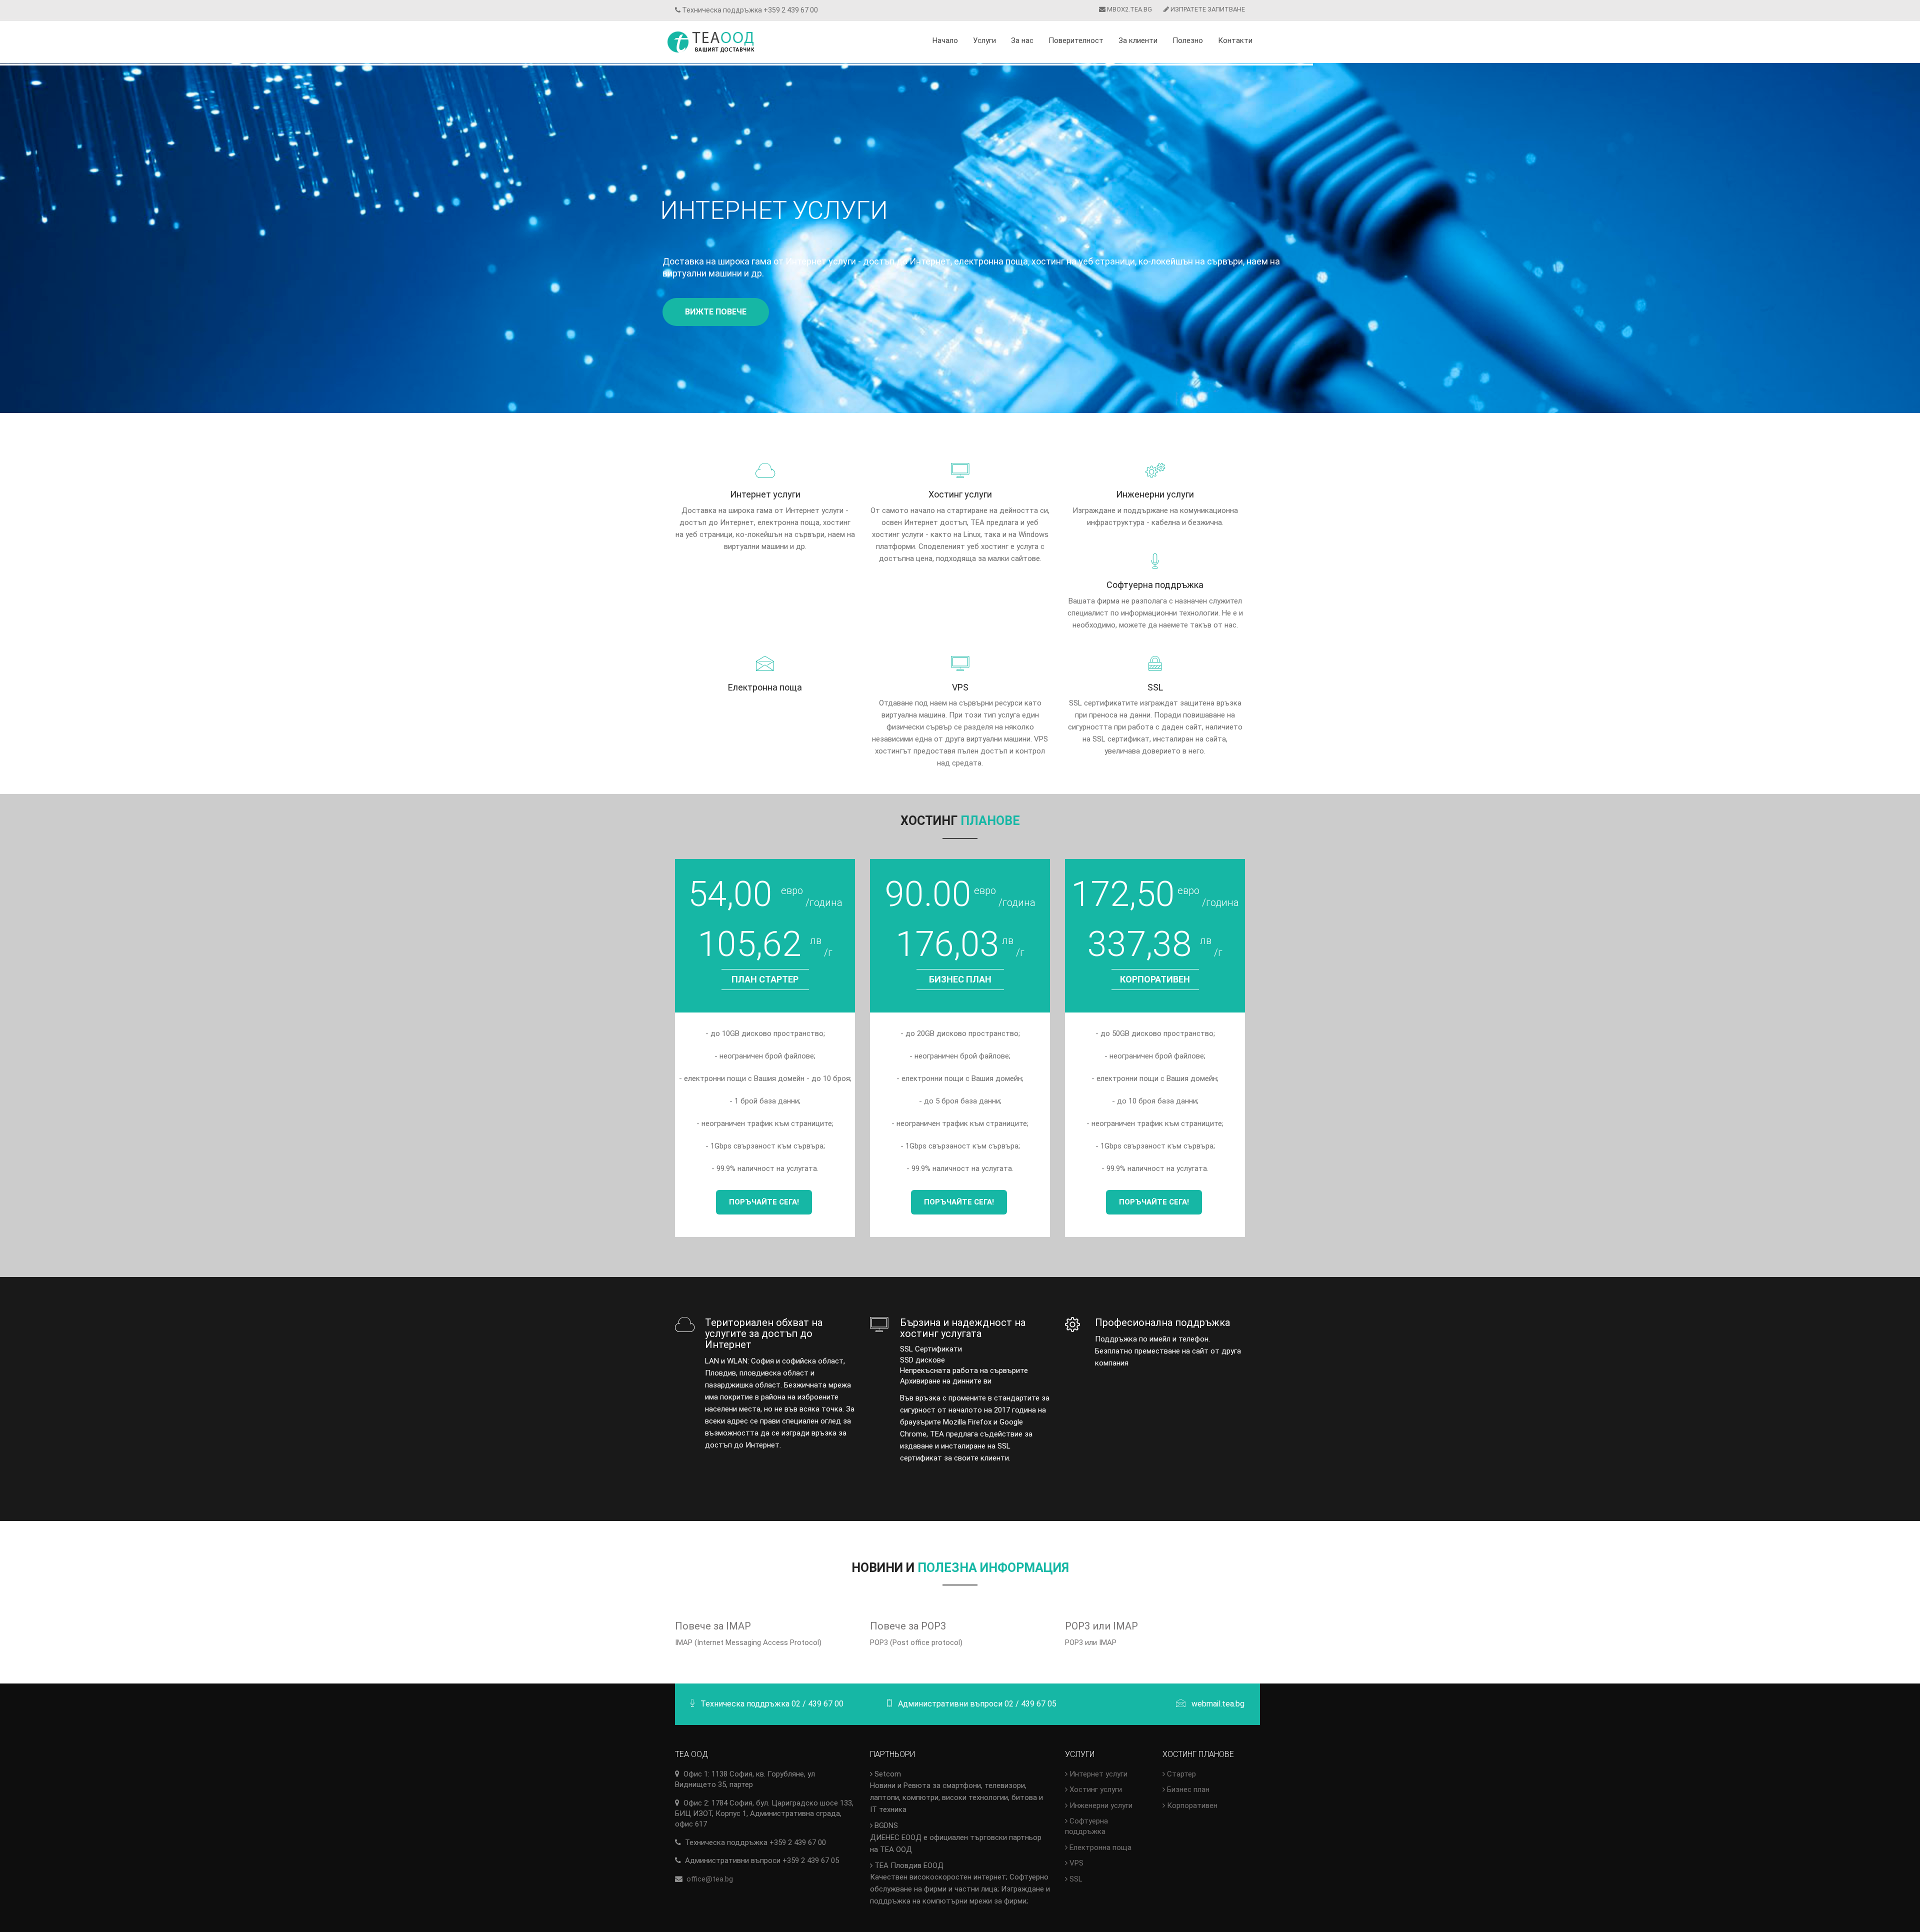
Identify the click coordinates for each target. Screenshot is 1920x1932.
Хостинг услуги (1095, 1789)
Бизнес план (1187, 1789)
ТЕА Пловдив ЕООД (960, 1883)
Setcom (956, 1792)
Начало (945, 40)
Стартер (1180, 1774)
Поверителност (1076, 40)
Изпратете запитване (1207, 9)
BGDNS (956, 1837)
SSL (1075, 1879)
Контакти (1235, 40)
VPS (1075, 1863)
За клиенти (1138, 40)
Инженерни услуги (1100, 1805)
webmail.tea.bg (1218, 1704)
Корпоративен (1191, 1805)
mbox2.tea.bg (1129, 9)
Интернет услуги (1097, 1774)
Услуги (984, 40)
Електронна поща (1099, 1847)
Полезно (1188, 40)
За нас (1022, 40)
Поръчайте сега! (764, 1202)
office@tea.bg (710, 1879)
